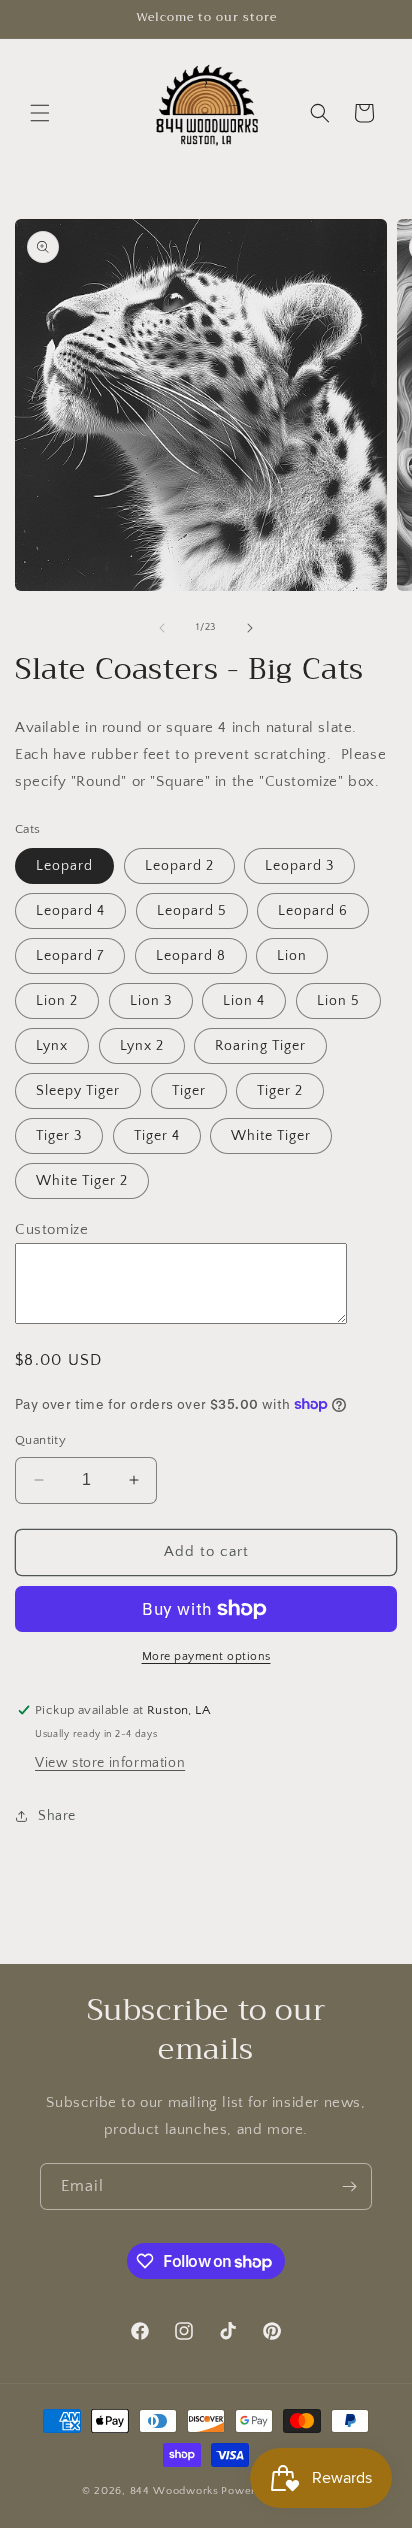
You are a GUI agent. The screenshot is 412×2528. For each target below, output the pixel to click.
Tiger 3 (59, 1136)
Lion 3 (151, 1001)
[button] (40, 113)
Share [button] (57, 1816)
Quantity (40, 1440)
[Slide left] (162, 628)
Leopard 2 (179, 866)
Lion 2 (57, 1001)
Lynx (52, 1046)
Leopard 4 (70, 911)
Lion (292, 956)
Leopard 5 (192, 911)
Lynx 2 (142, 1046)
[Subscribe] (349, 2186)
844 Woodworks (174, 2491)
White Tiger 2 (82, 1181)
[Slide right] (250, 628)
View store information (110, 1763)
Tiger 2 (280, 1091)
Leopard (64, 866)
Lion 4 (244, 1001)
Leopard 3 (299, 866)
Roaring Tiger (260, 1046)
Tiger (189, 1091)
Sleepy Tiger (78, 1091)
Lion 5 (338, 1001)
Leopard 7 (70, 956)
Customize (51, 1229)
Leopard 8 (191, 956)
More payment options (206, 1656)
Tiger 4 (157, 1136)
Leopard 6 (313, 911)
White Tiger (271, 1136)
